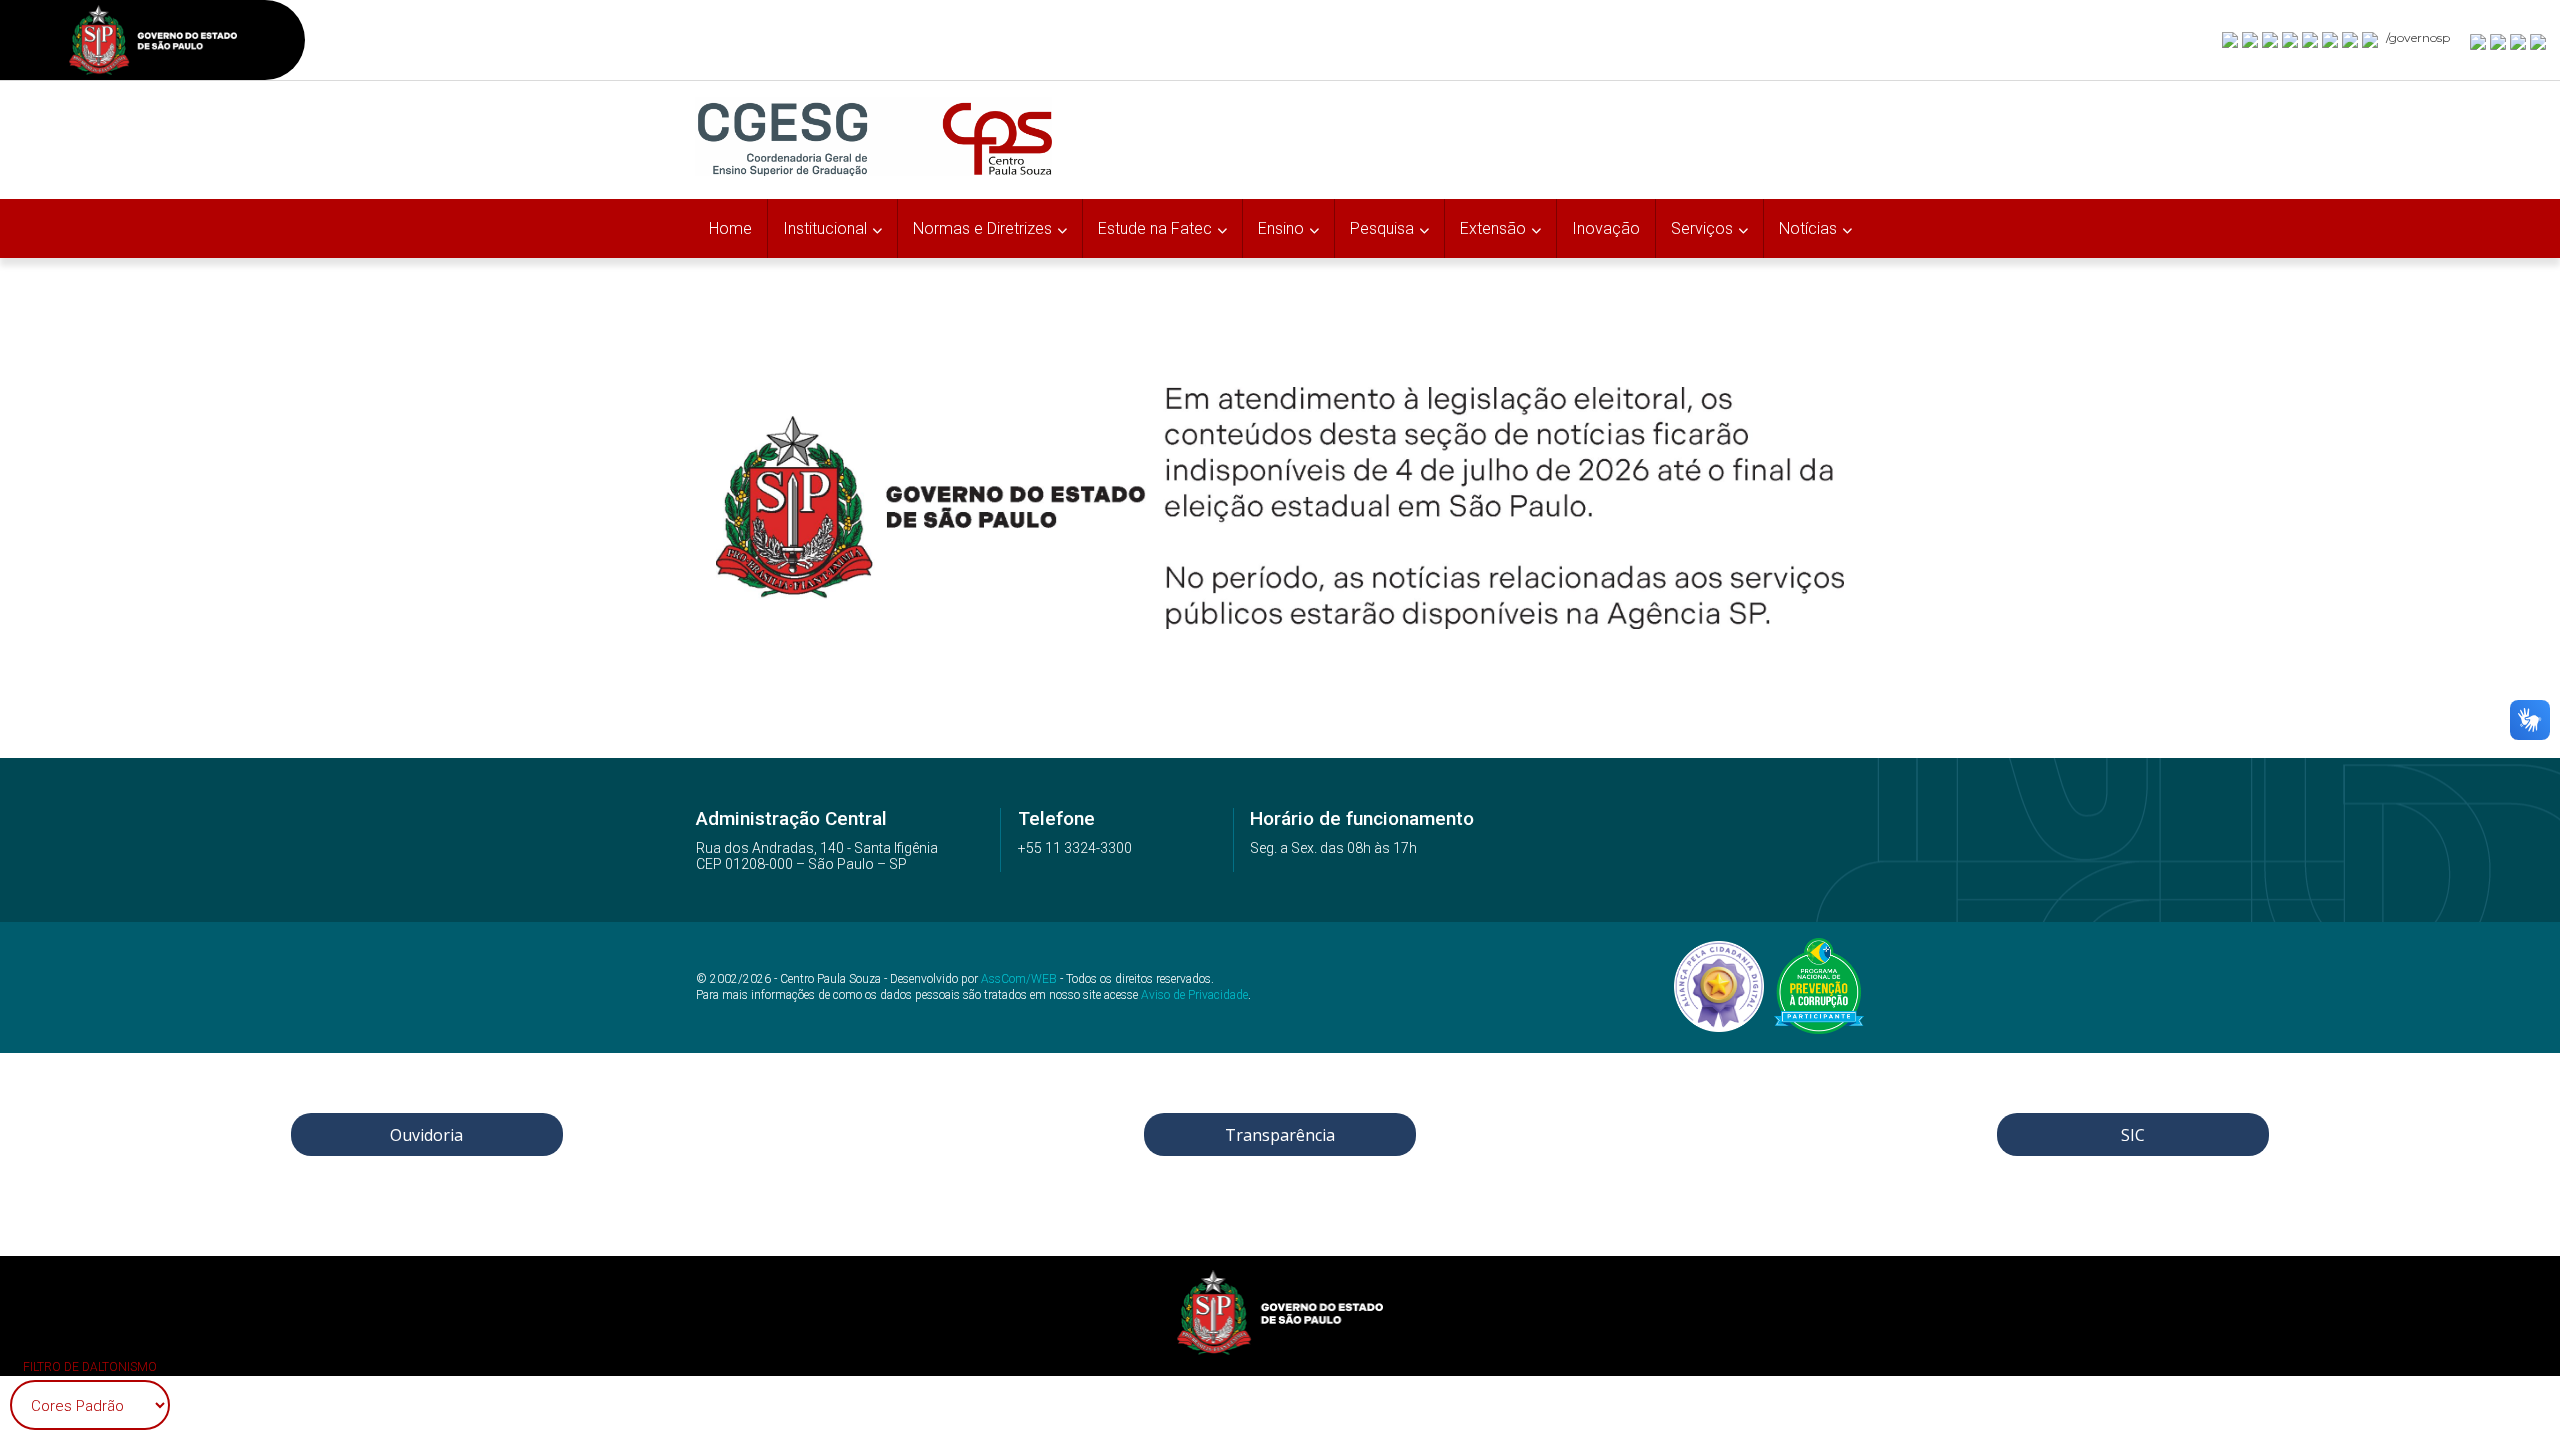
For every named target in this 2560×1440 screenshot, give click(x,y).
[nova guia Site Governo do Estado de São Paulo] (153, 42)
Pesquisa (1382, 228)
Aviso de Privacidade (1194, 995)
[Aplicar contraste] (2519, 41)
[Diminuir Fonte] (2499, 41)
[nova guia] (2539, 41)
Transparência (1280, 1135)
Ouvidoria (426, 1135)
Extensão (1493, 228)
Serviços (1702, 228)
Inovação (1606, 228)
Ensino (1281, 228)
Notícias (1808, 228)
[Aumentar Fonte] (2479, 41)
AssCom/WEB (1019, 979)
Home (730, 228)
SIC (2133, 1135)
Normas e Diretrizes (982, 228)
